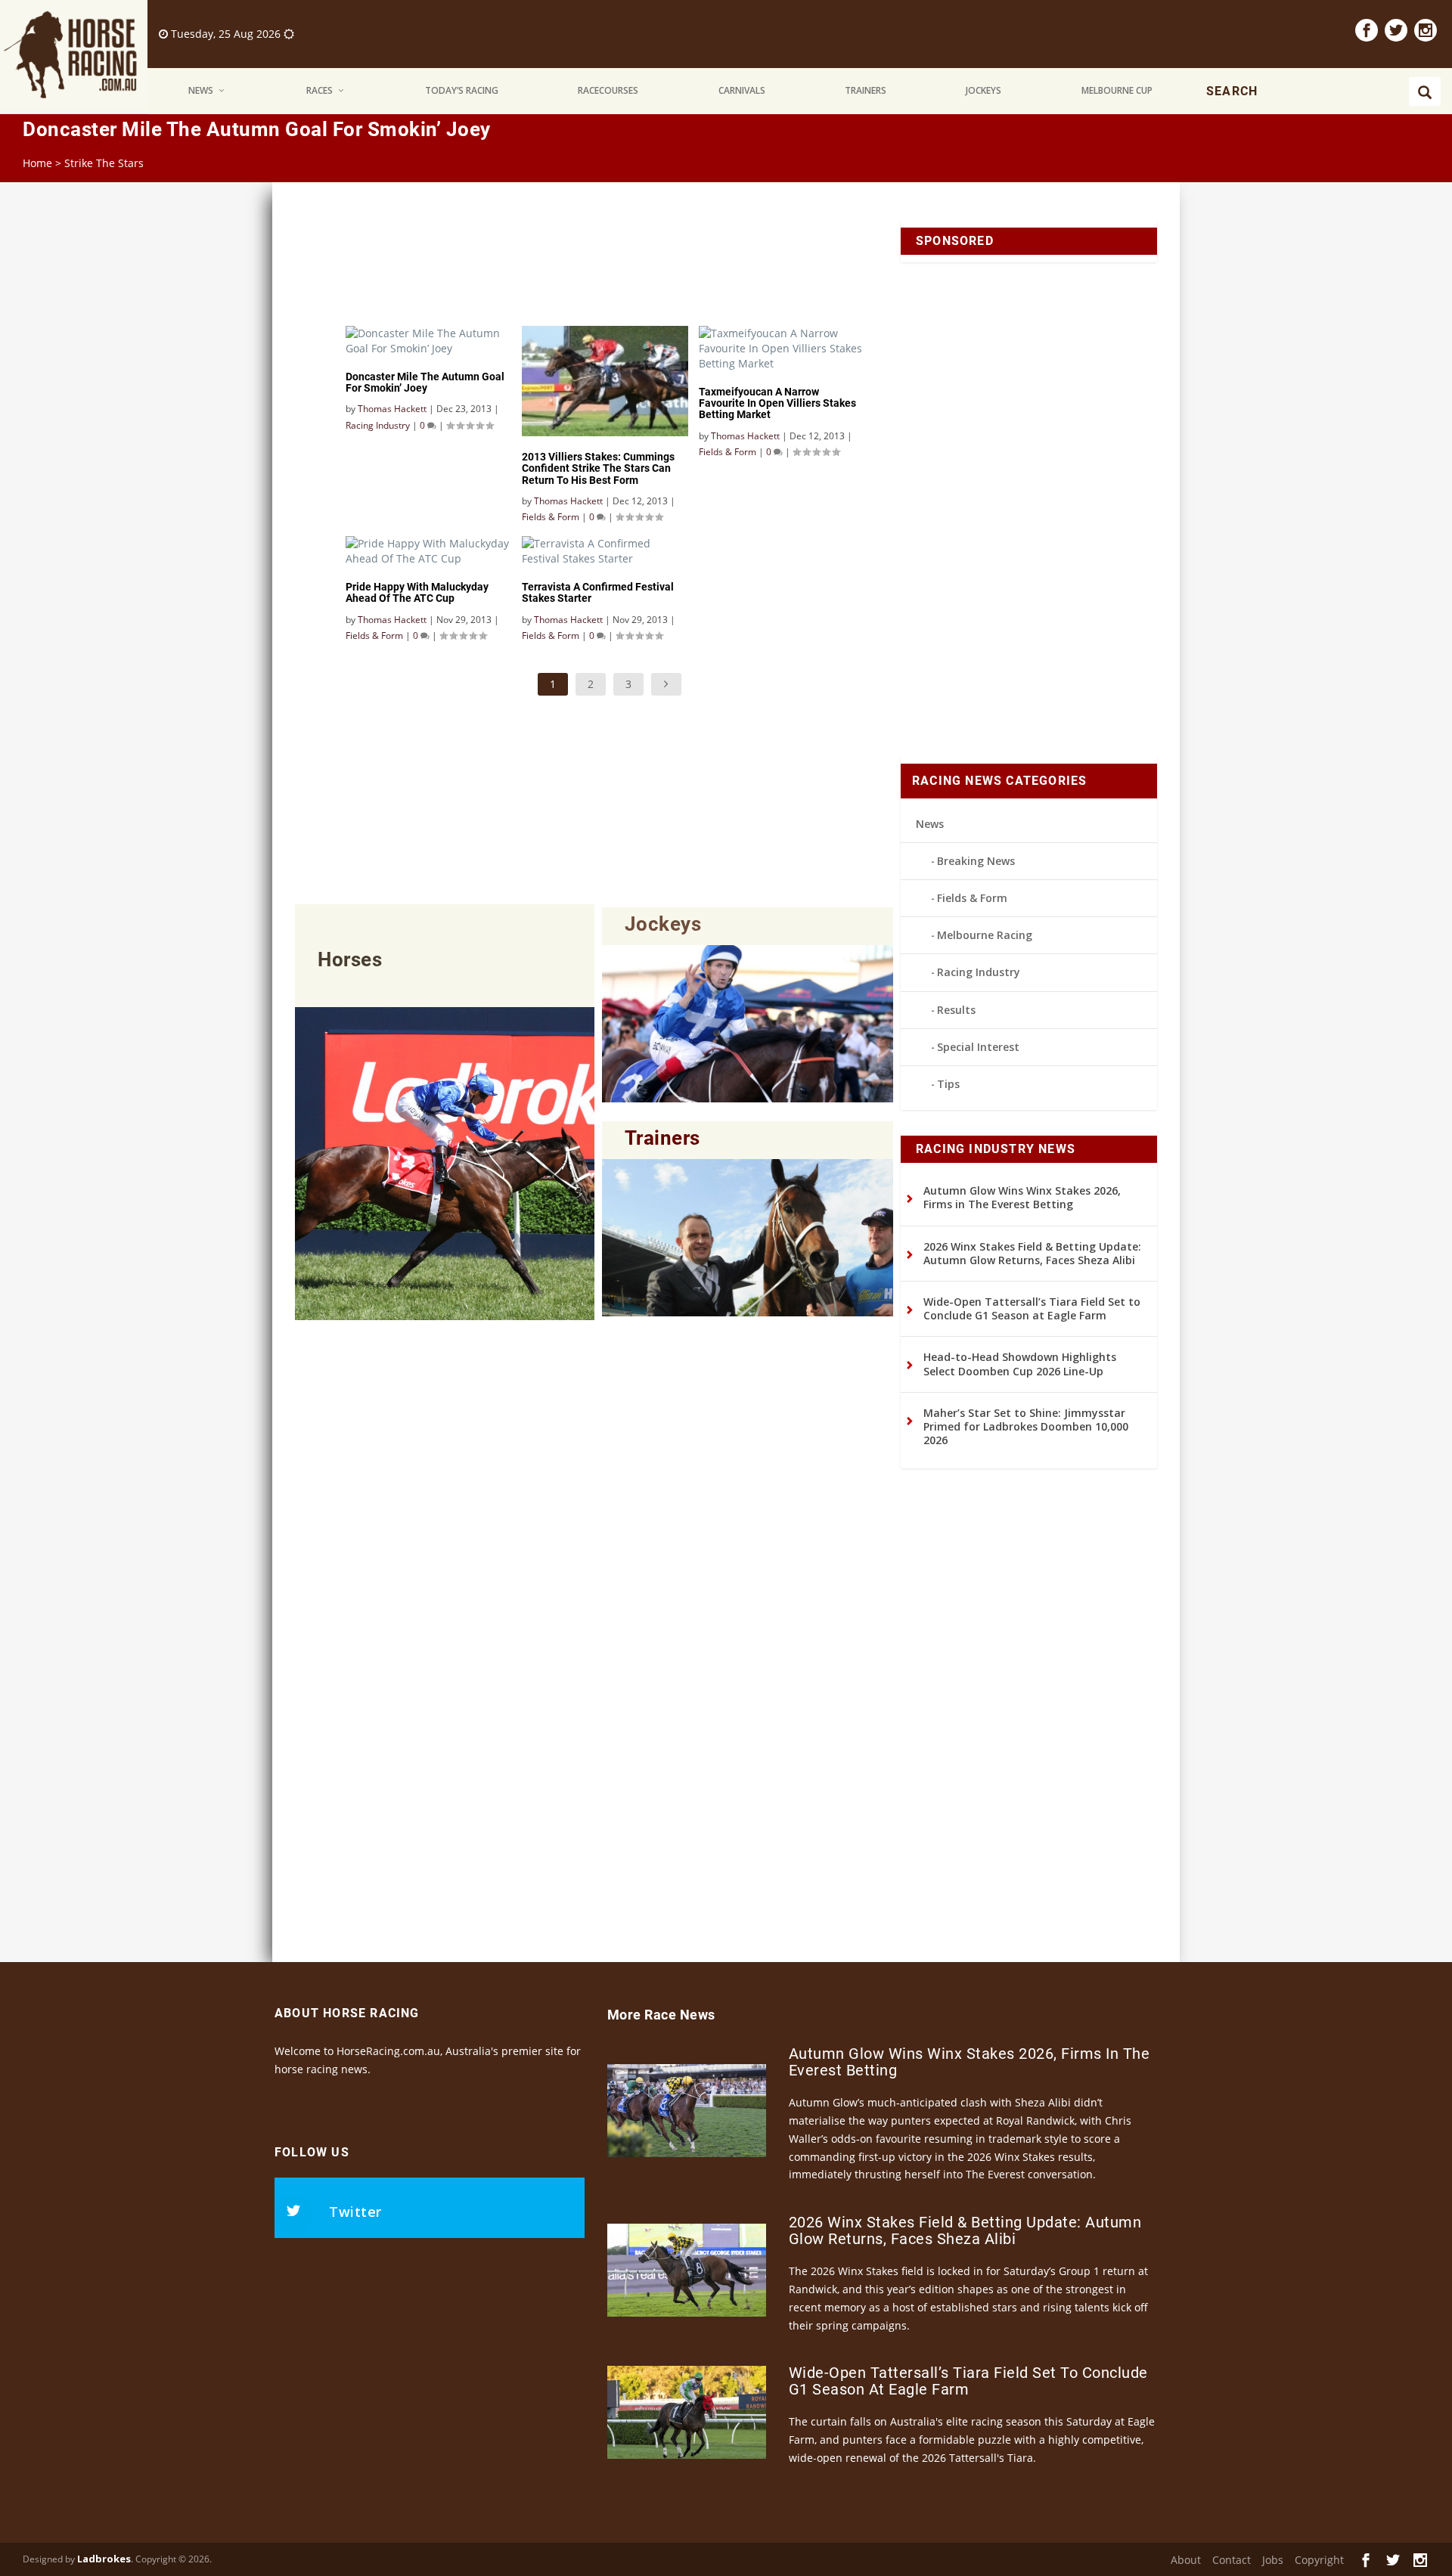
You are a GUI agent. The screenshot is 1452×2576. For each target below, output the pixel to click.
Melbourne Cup (1117, 90)
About (1186, 2560)
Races (320, 90)
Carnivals (742, 90)
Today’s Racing (462, 90)
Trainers (866, 90)
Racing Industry (979, 972)
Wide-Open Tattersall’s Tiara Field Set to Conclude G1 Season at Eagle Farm (1032, 1308)
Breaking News (976, 861)
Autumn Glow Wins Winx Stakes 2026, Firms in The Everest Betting (1022, 1197)
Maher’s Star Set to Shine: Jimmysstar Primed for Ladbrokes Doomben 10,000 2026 (1026, 1426)
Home (37, 163)
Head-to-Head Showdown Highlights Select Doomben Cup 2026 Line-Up (1020, 1364)
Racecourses (608, 90)
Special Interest (978, 1047)
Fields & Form (972, 898)
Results (956, 1010)
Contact (1232, 2560)
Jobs (1273, 2560)
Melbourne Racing (985, 935)
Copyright (1319, 2560)
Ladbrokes (104, 2559)
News (201, 90)
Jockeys (984, 90)
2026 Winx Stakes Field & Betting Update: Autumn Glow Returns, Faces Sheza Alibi (1032, 1253)
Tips (948, 1084)
